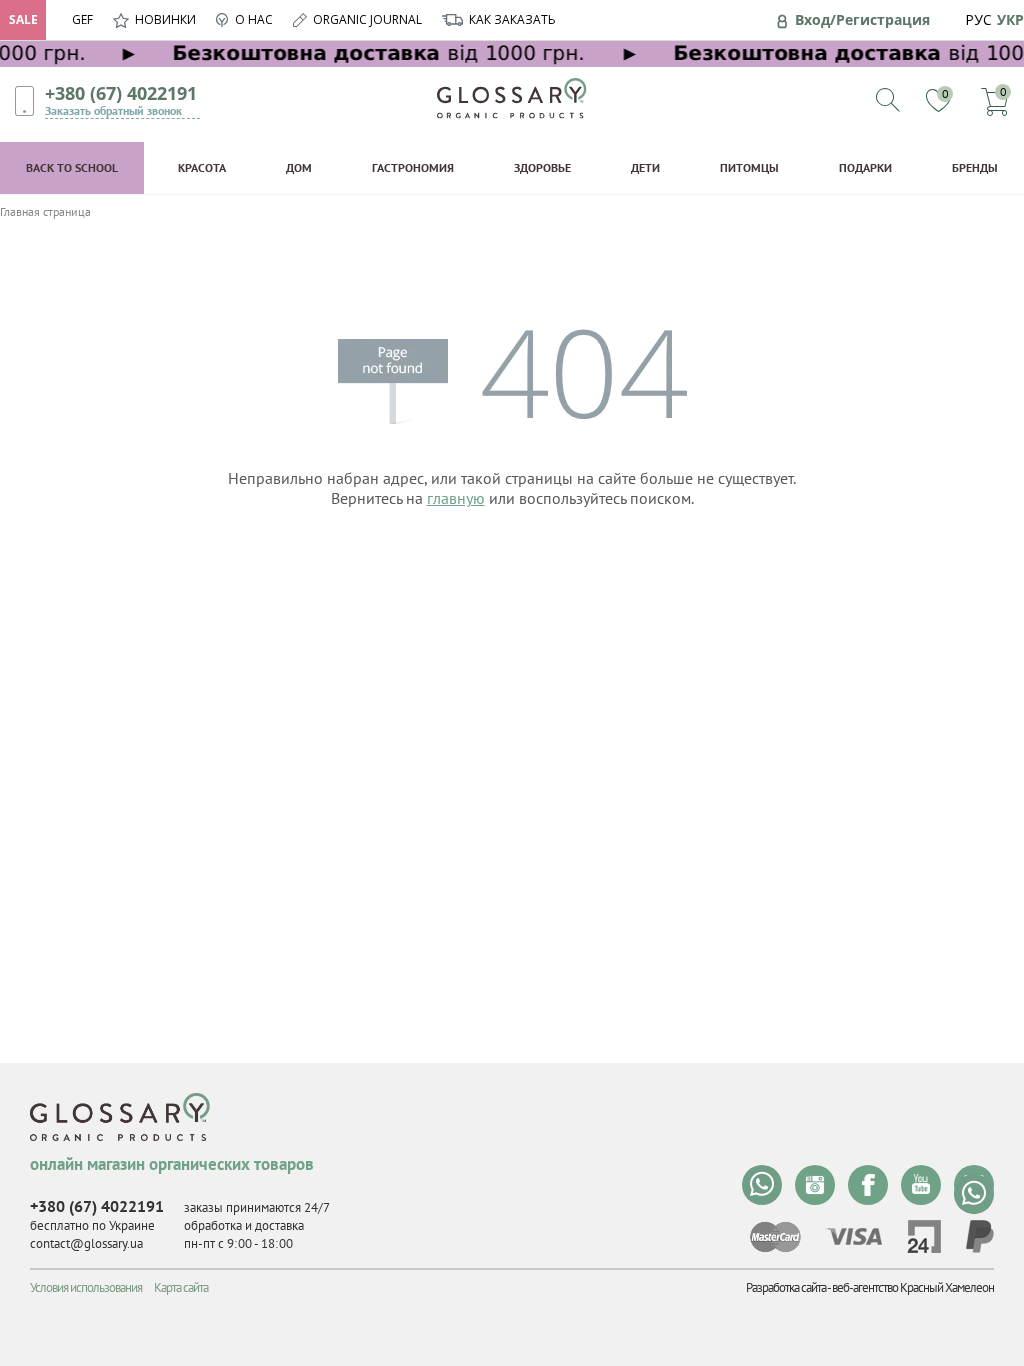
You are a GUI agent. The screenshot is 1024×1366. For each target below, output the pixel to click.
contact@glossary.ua (86, 1243)
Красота (202, 167)
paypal (980, 1236)
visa (854, 1236)
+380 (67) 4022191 (121, 93)
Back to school (72, 167)
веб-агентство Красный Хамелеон (913, 1287)
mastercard (775, 1237)
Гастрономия (413, 167)
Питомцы (749, 167)
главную (456, 498)
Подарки (865, 167)
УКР (1010, 19)
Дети (645, 167)
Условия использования (86, 1287)
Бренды (975, 167)
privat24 (924, 1236)
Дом (299, 167)
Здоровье (542, 167)
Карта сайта (181, 1287)
